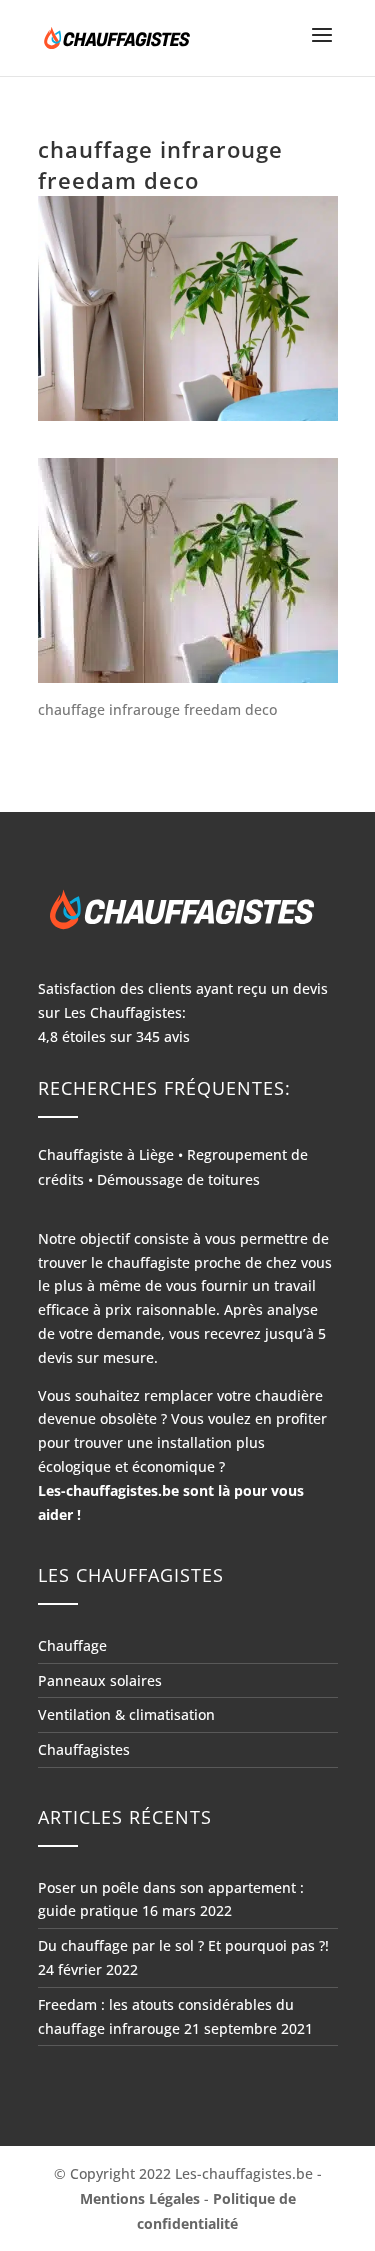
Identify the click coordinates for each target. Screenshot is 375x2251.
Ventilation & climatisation (126, 1714)
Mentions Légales (140, 2198)
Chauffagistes (84, 1749)
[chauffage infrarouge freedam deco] (188, 570)
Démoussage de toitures (178, 1179)
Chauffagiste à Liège (106, 1154)
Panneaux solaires (100, 1680)
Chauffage (72, 1645)
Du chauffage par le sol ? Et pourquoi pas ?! (183, 1945)
